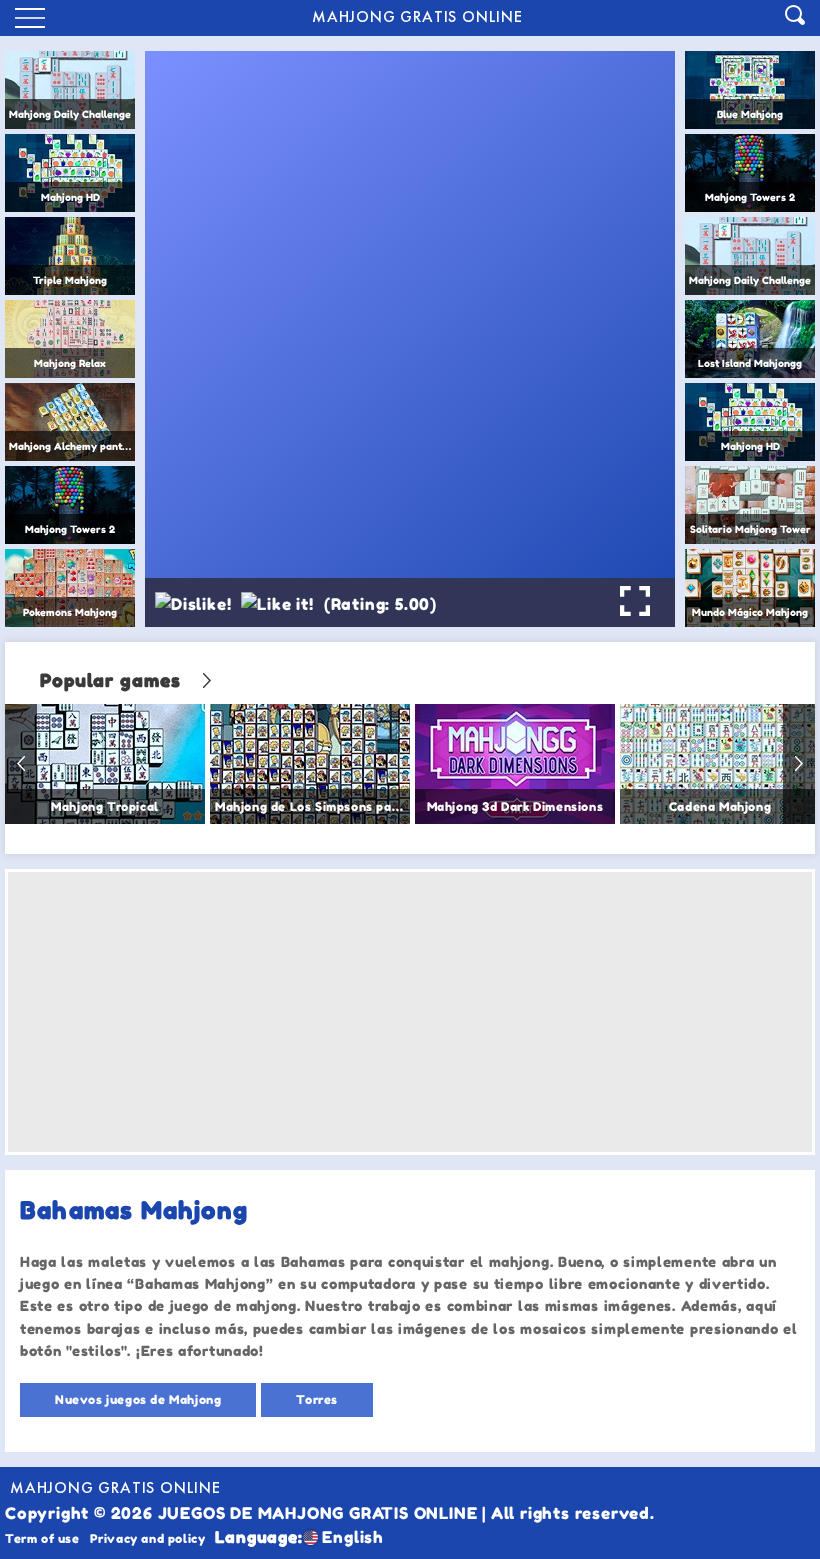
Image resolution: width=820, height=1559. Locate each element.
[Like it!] (277, 604)
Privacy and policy (148, 1538)
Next (799, 764)
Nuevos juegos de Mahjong (138, 1399)
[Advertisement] (410, 1012)
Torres (317, 1399)
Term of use (42, 1538)
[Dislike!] (193, 604)
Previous (21, 764)
